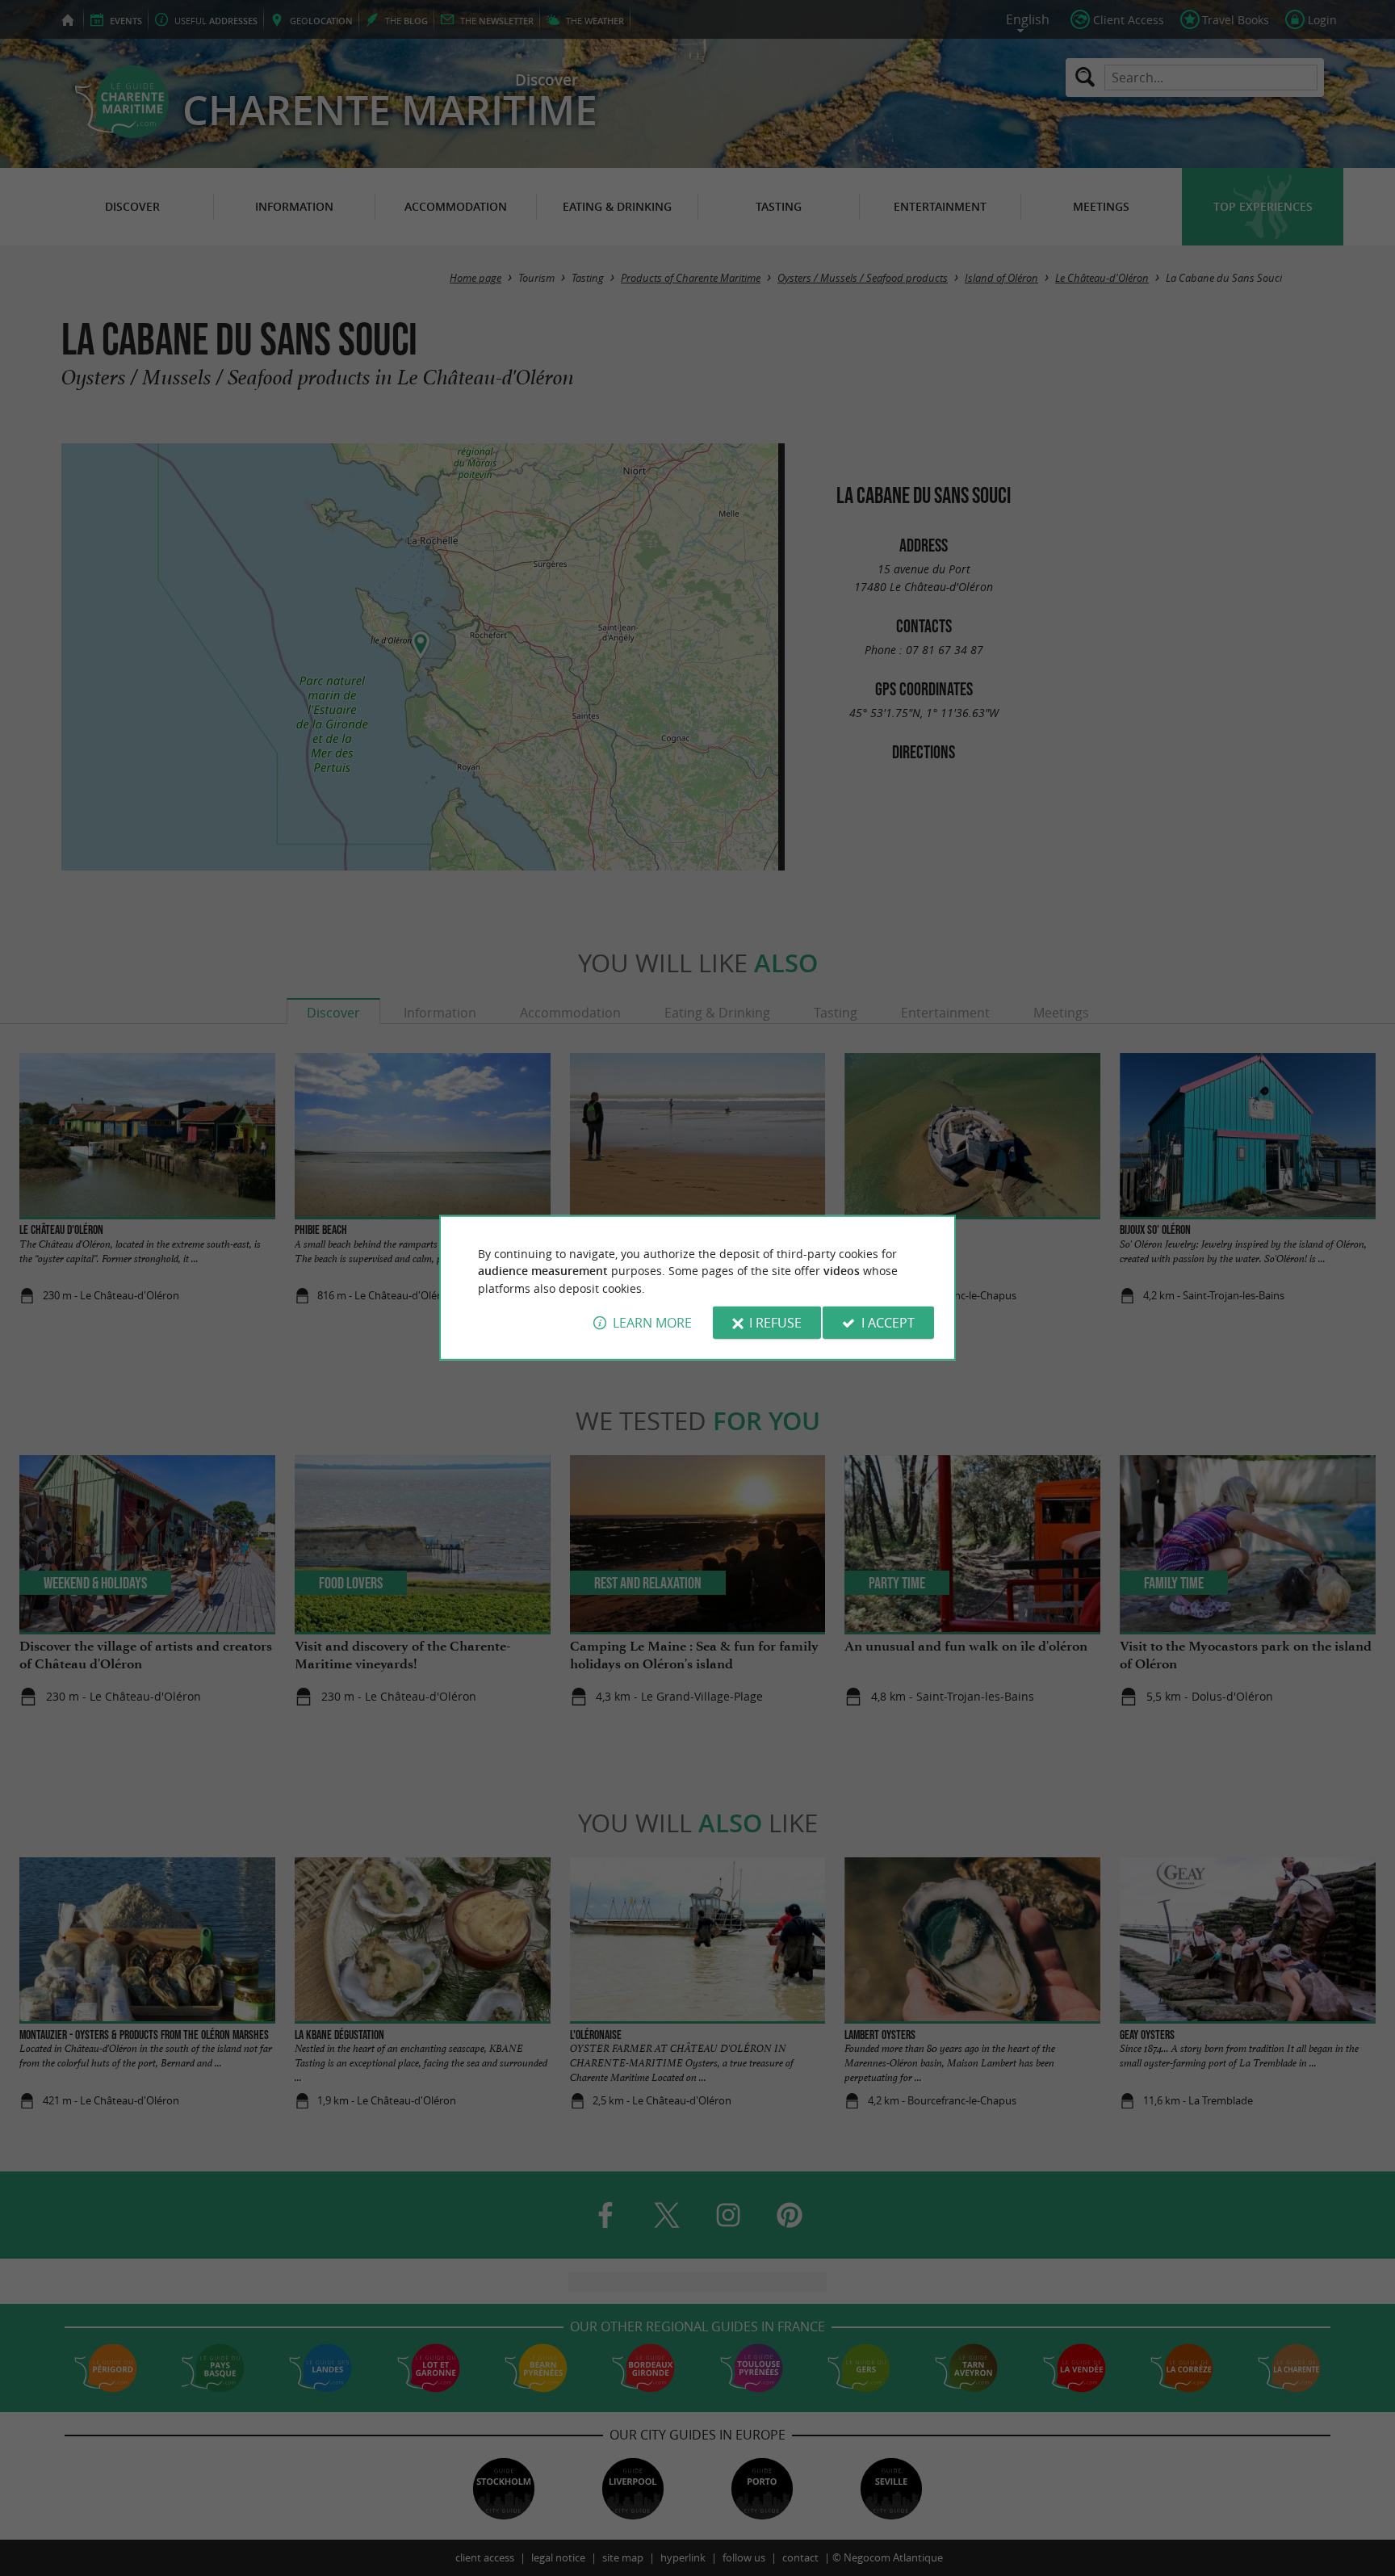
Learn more (652, 1323)
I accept (888, 1323)
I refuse (775, 1323)
